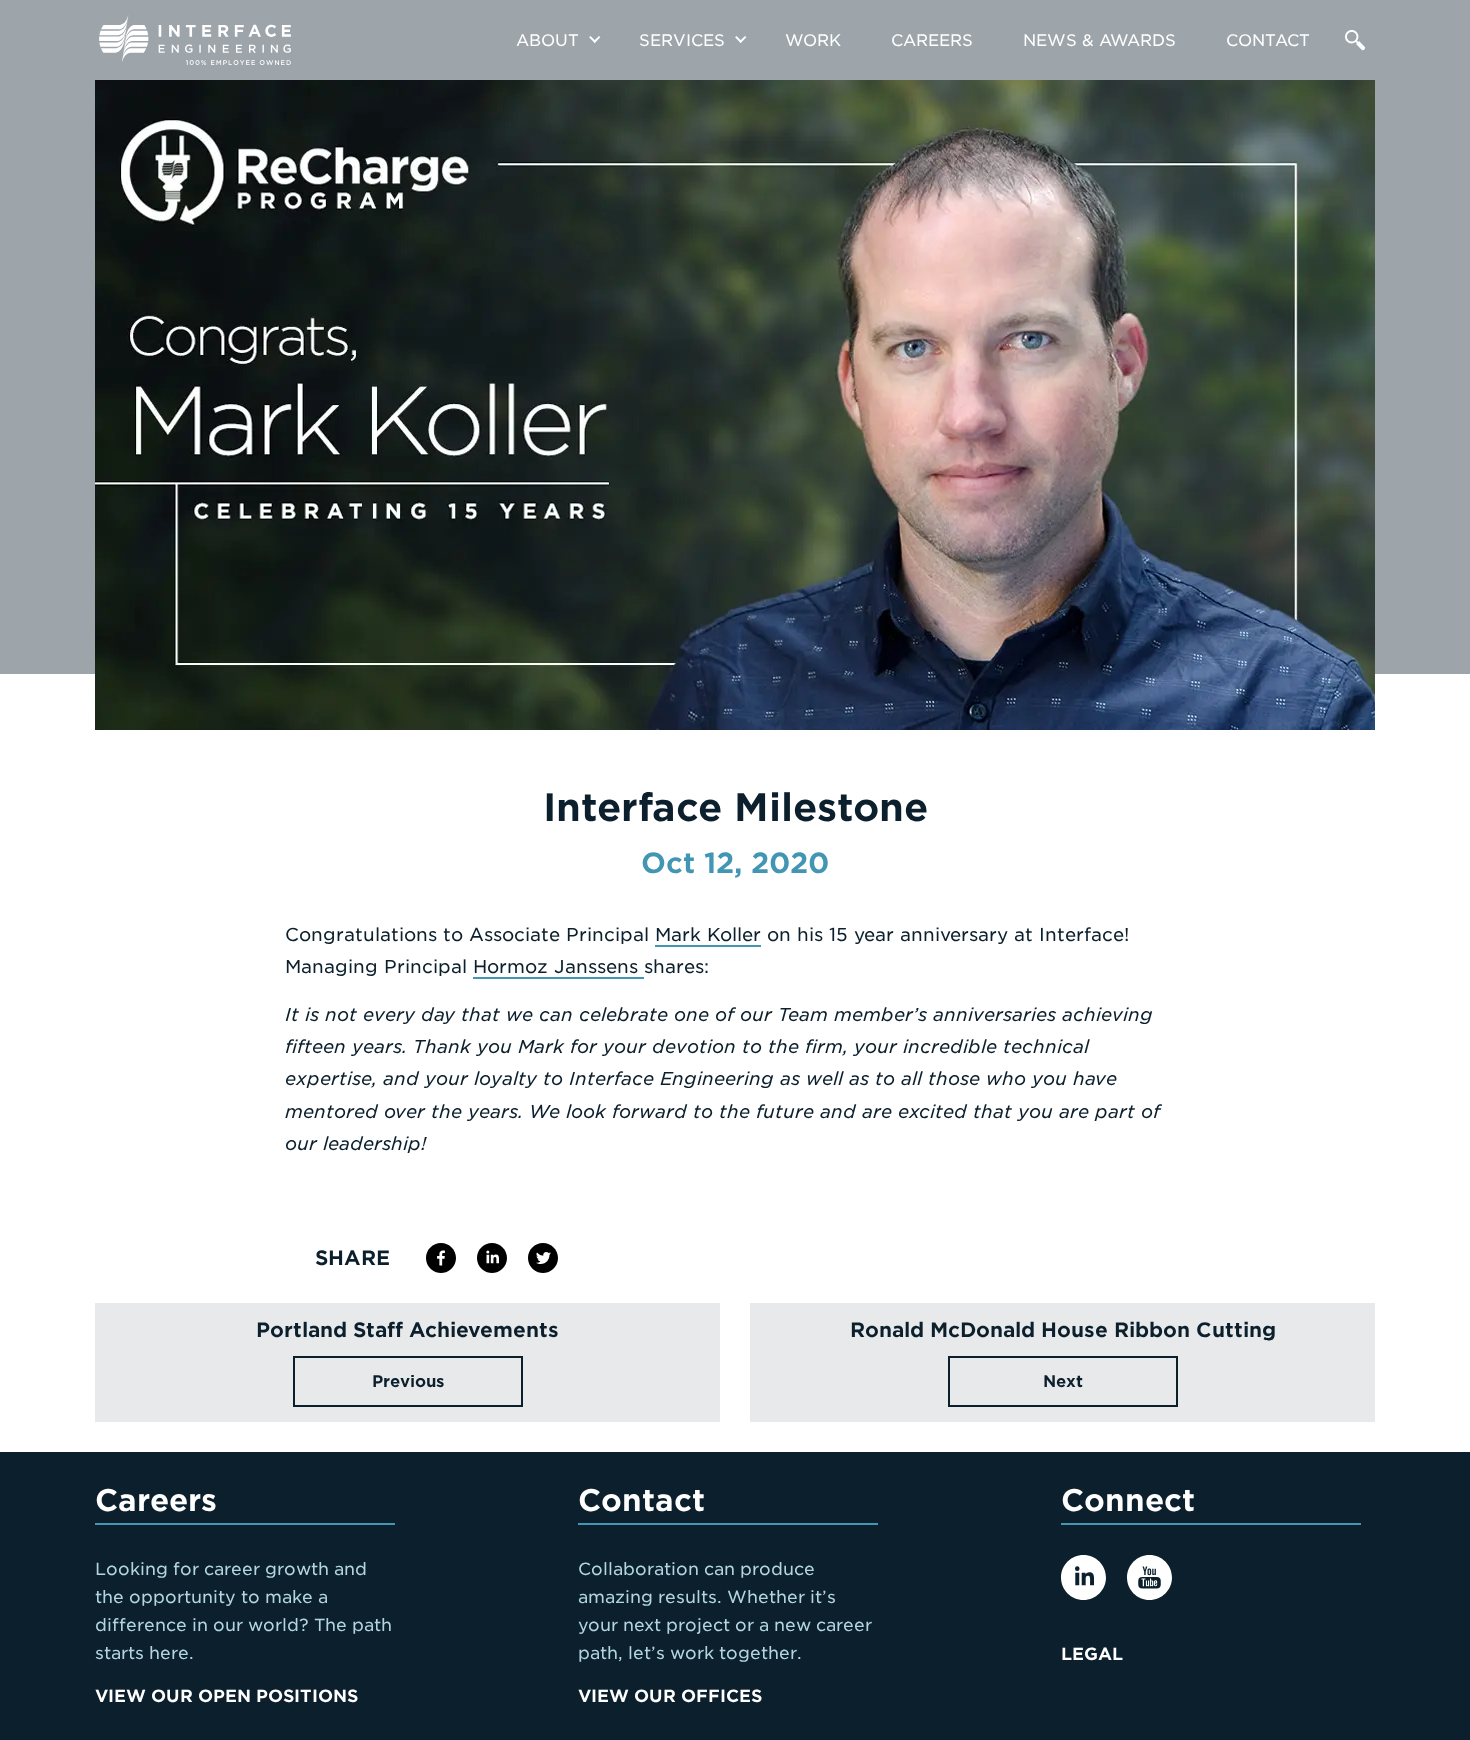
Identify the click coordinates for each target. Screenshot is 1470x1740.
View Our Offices (670, 1696)
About (547, 40)
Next (1063, 1381)
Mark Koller (708, 934)
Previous (408, 1381)
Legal (1092, 1654)
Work (813, 40)
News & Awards (1099, 40)
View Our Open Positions (226, 1696)
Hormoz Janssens (558, 966)
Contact (1268, 40)
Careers (932, 40)
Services (682, 40)
